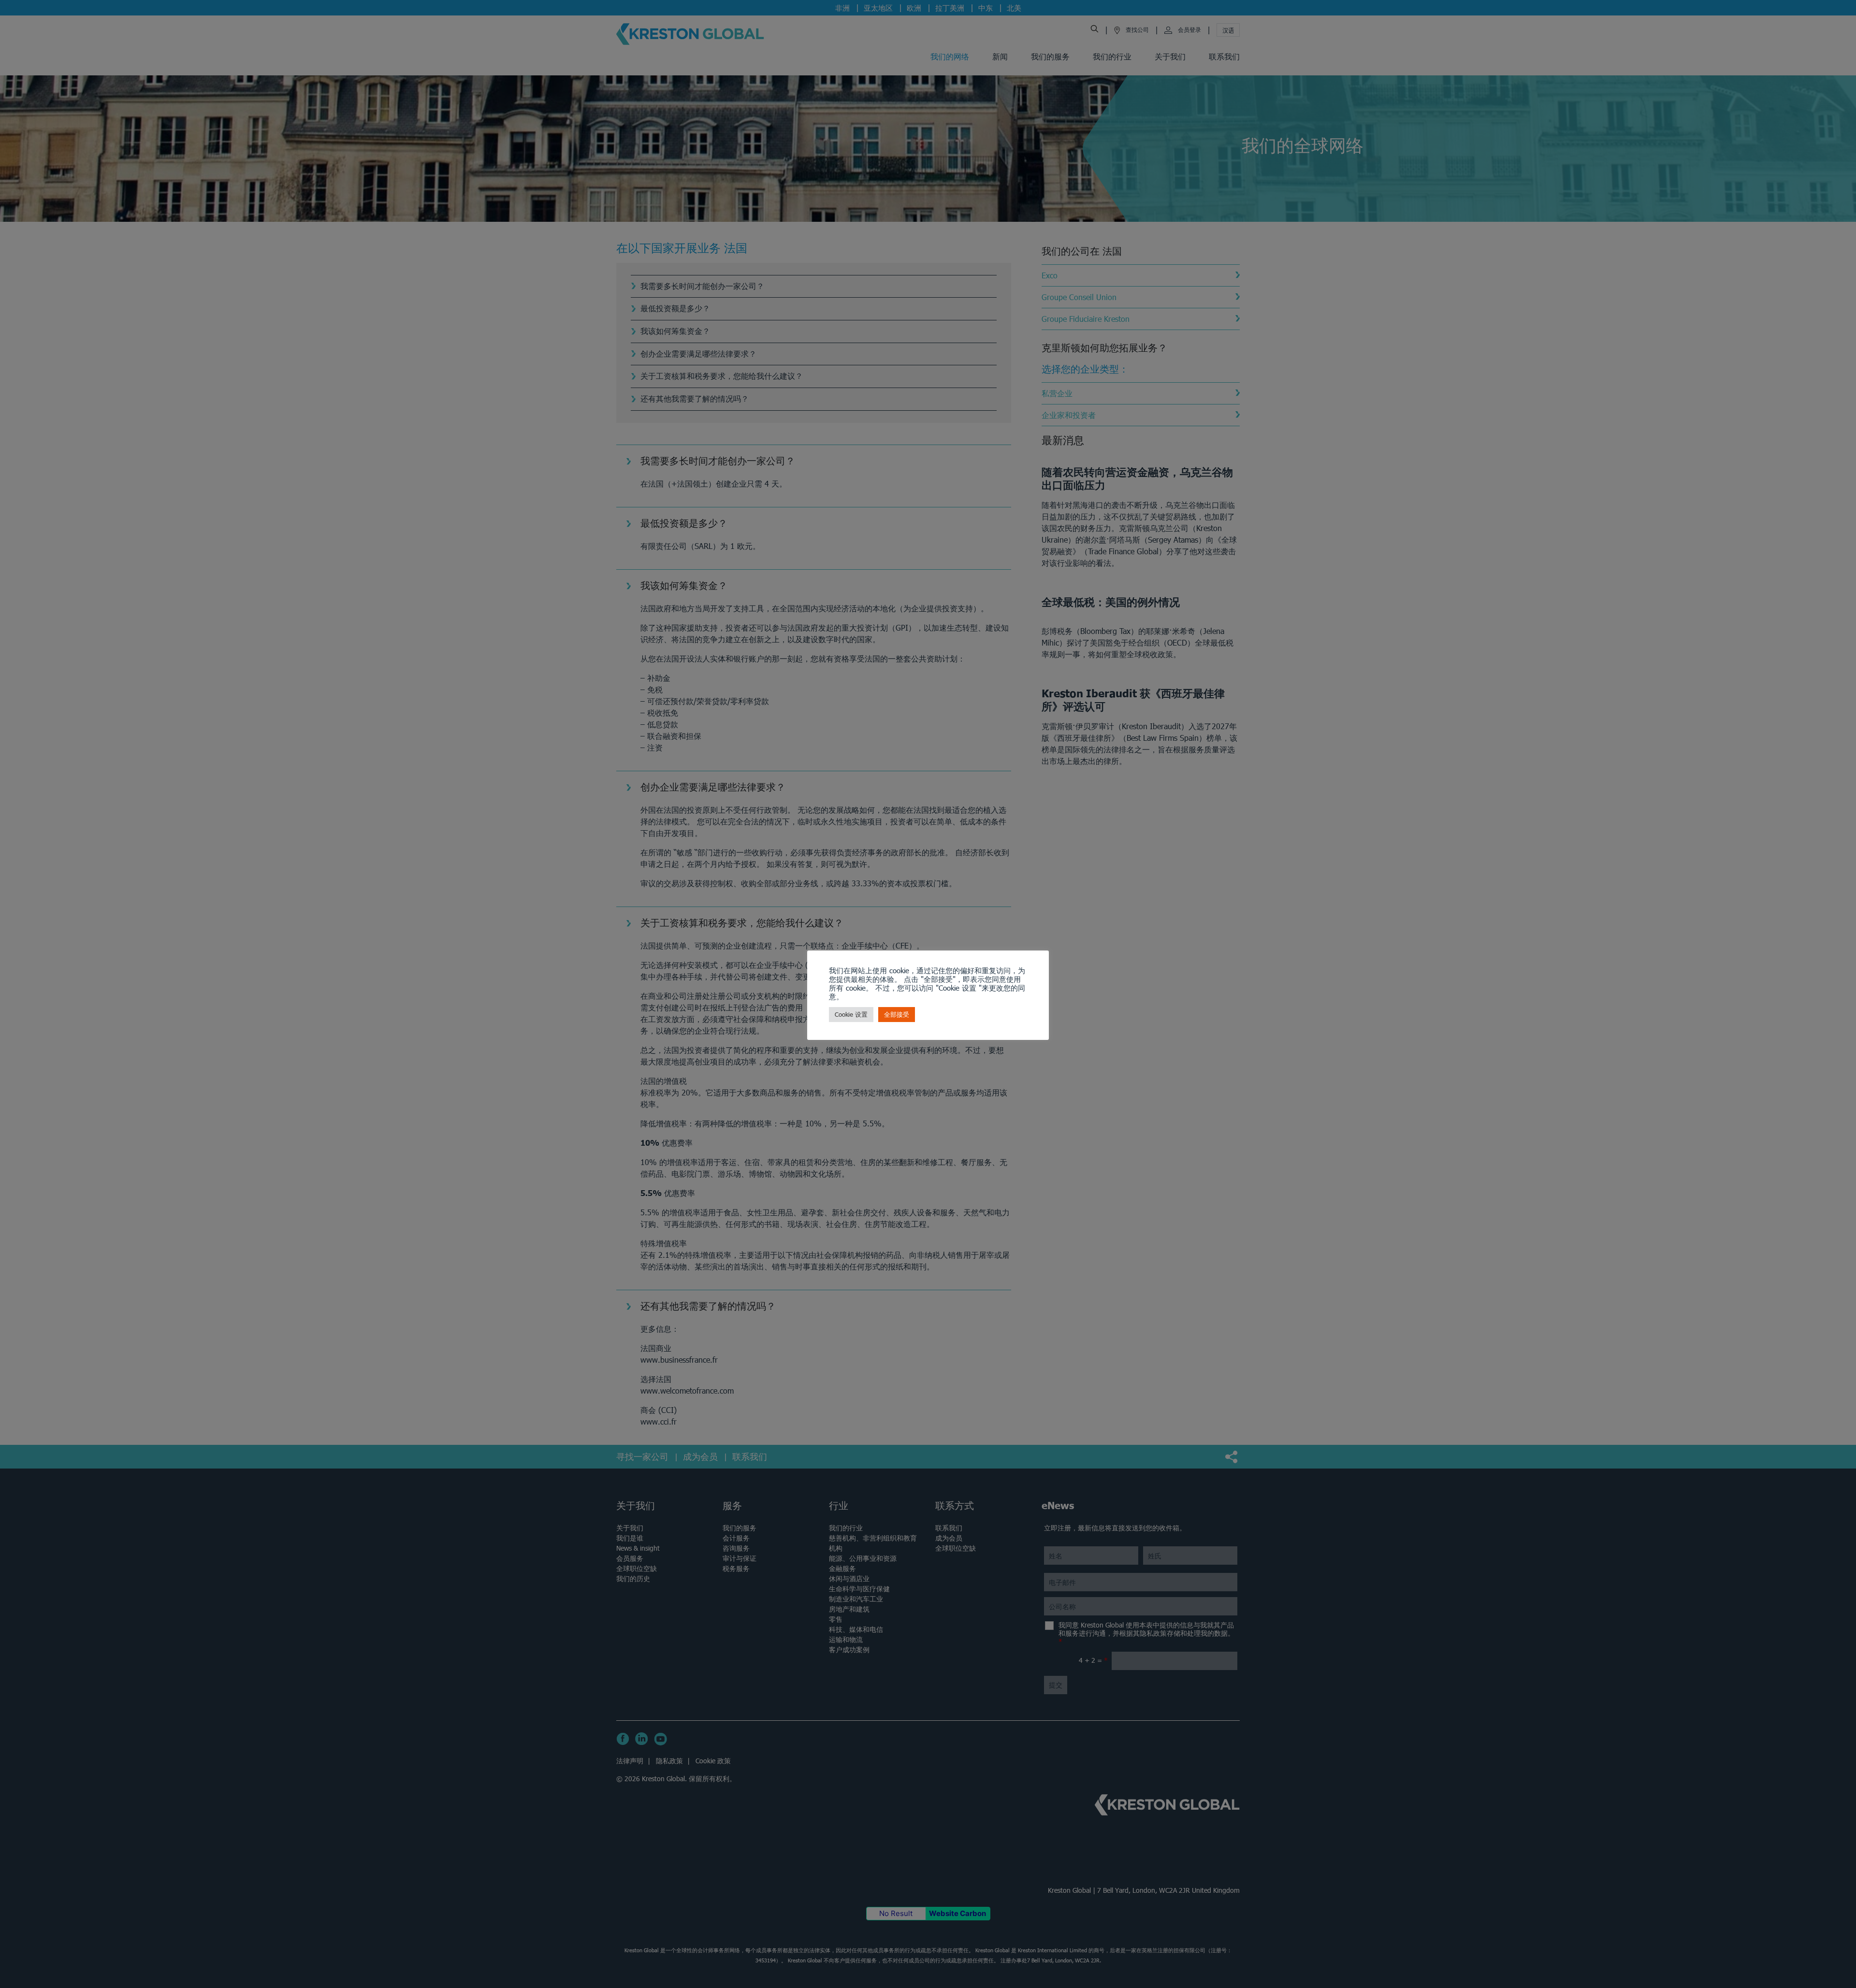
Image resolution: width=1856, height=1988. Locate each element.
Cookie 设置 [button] (851, 1015)
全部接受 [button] (897, 1015)
